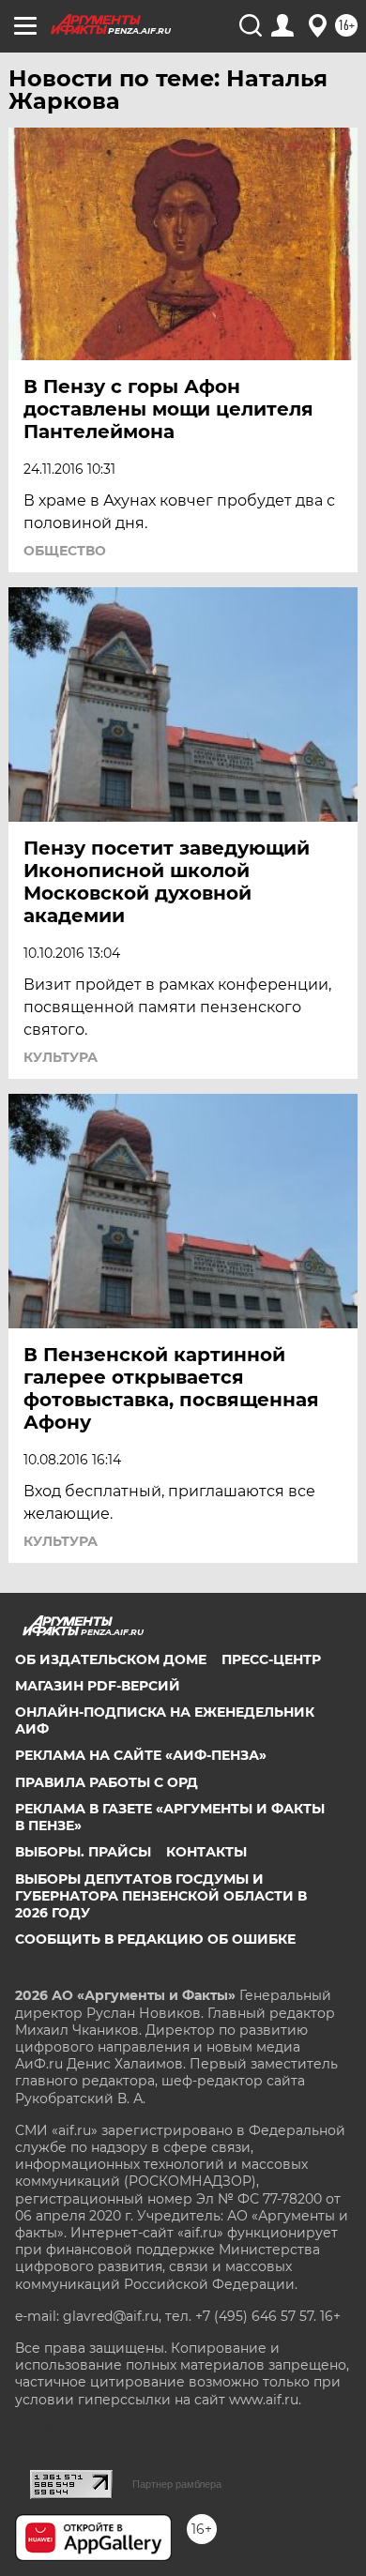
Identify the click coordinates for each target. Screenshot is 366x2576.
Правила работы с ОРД (107, 1782)
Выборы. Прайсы (83, 1852)
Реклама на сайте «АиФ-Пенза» (141, 1755)
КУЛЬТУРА (61, 1057)
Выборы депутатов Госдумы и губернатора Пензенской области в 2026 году (161, 1896)
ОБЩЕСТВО (65, 551)
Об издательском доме (111, 1659)
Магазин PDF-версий (98, 1686)
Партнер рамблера (177, 2484)
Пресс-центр (271, 1659)
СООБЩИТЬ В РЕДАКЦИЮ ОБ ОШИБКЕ (155, 1939)
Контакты (206, 1852)
